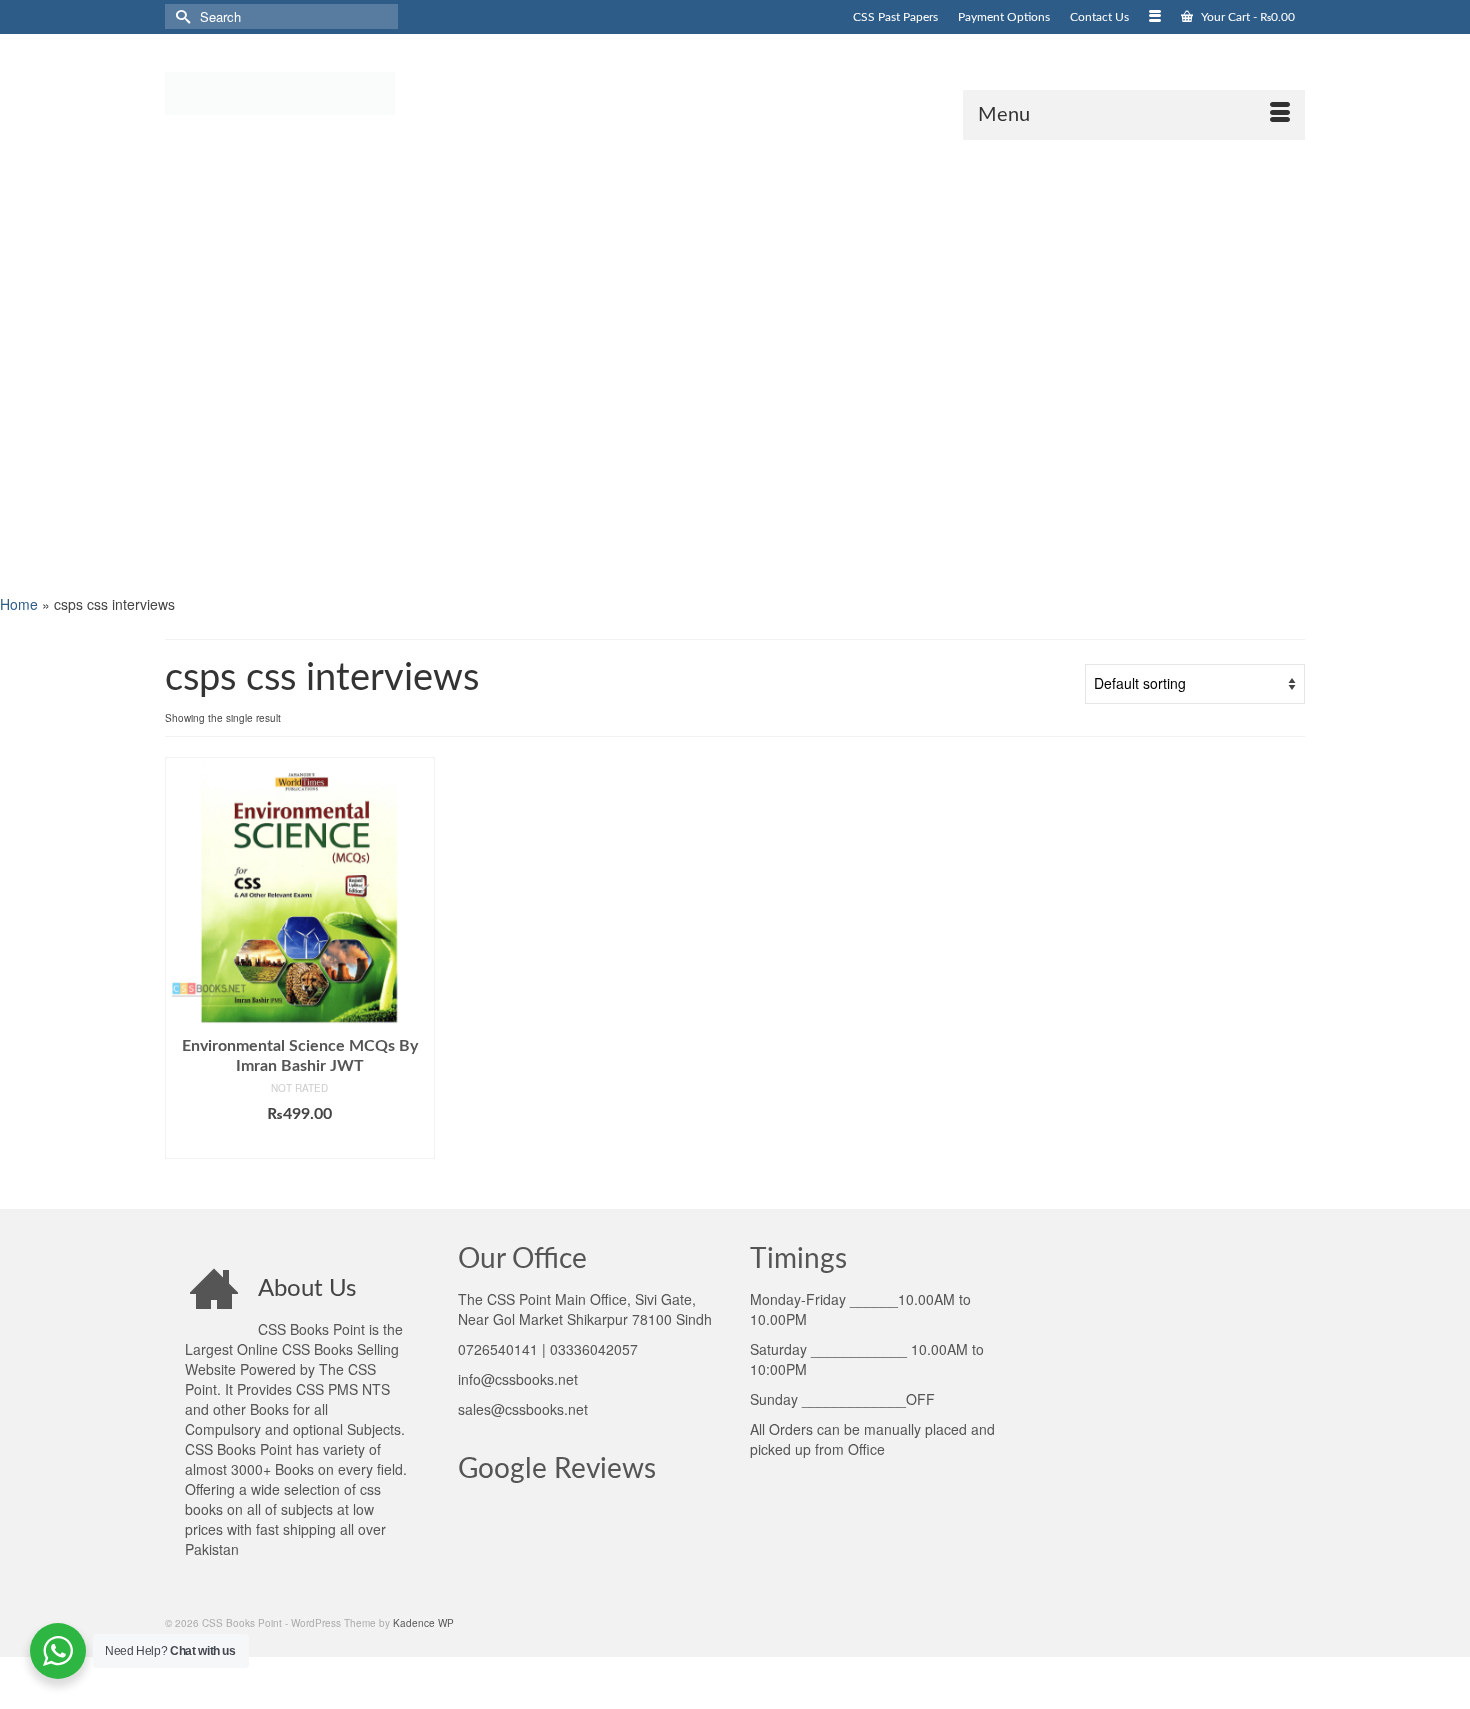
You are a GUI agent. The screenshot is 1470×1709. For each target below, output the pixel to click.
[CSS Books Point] (345, 92)
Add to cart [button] (299, 1144)
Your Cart (1246, 17)
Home (19, 604)
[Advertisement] (600, 365)
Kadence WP (423, 1623)
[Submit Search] (180, 16)
